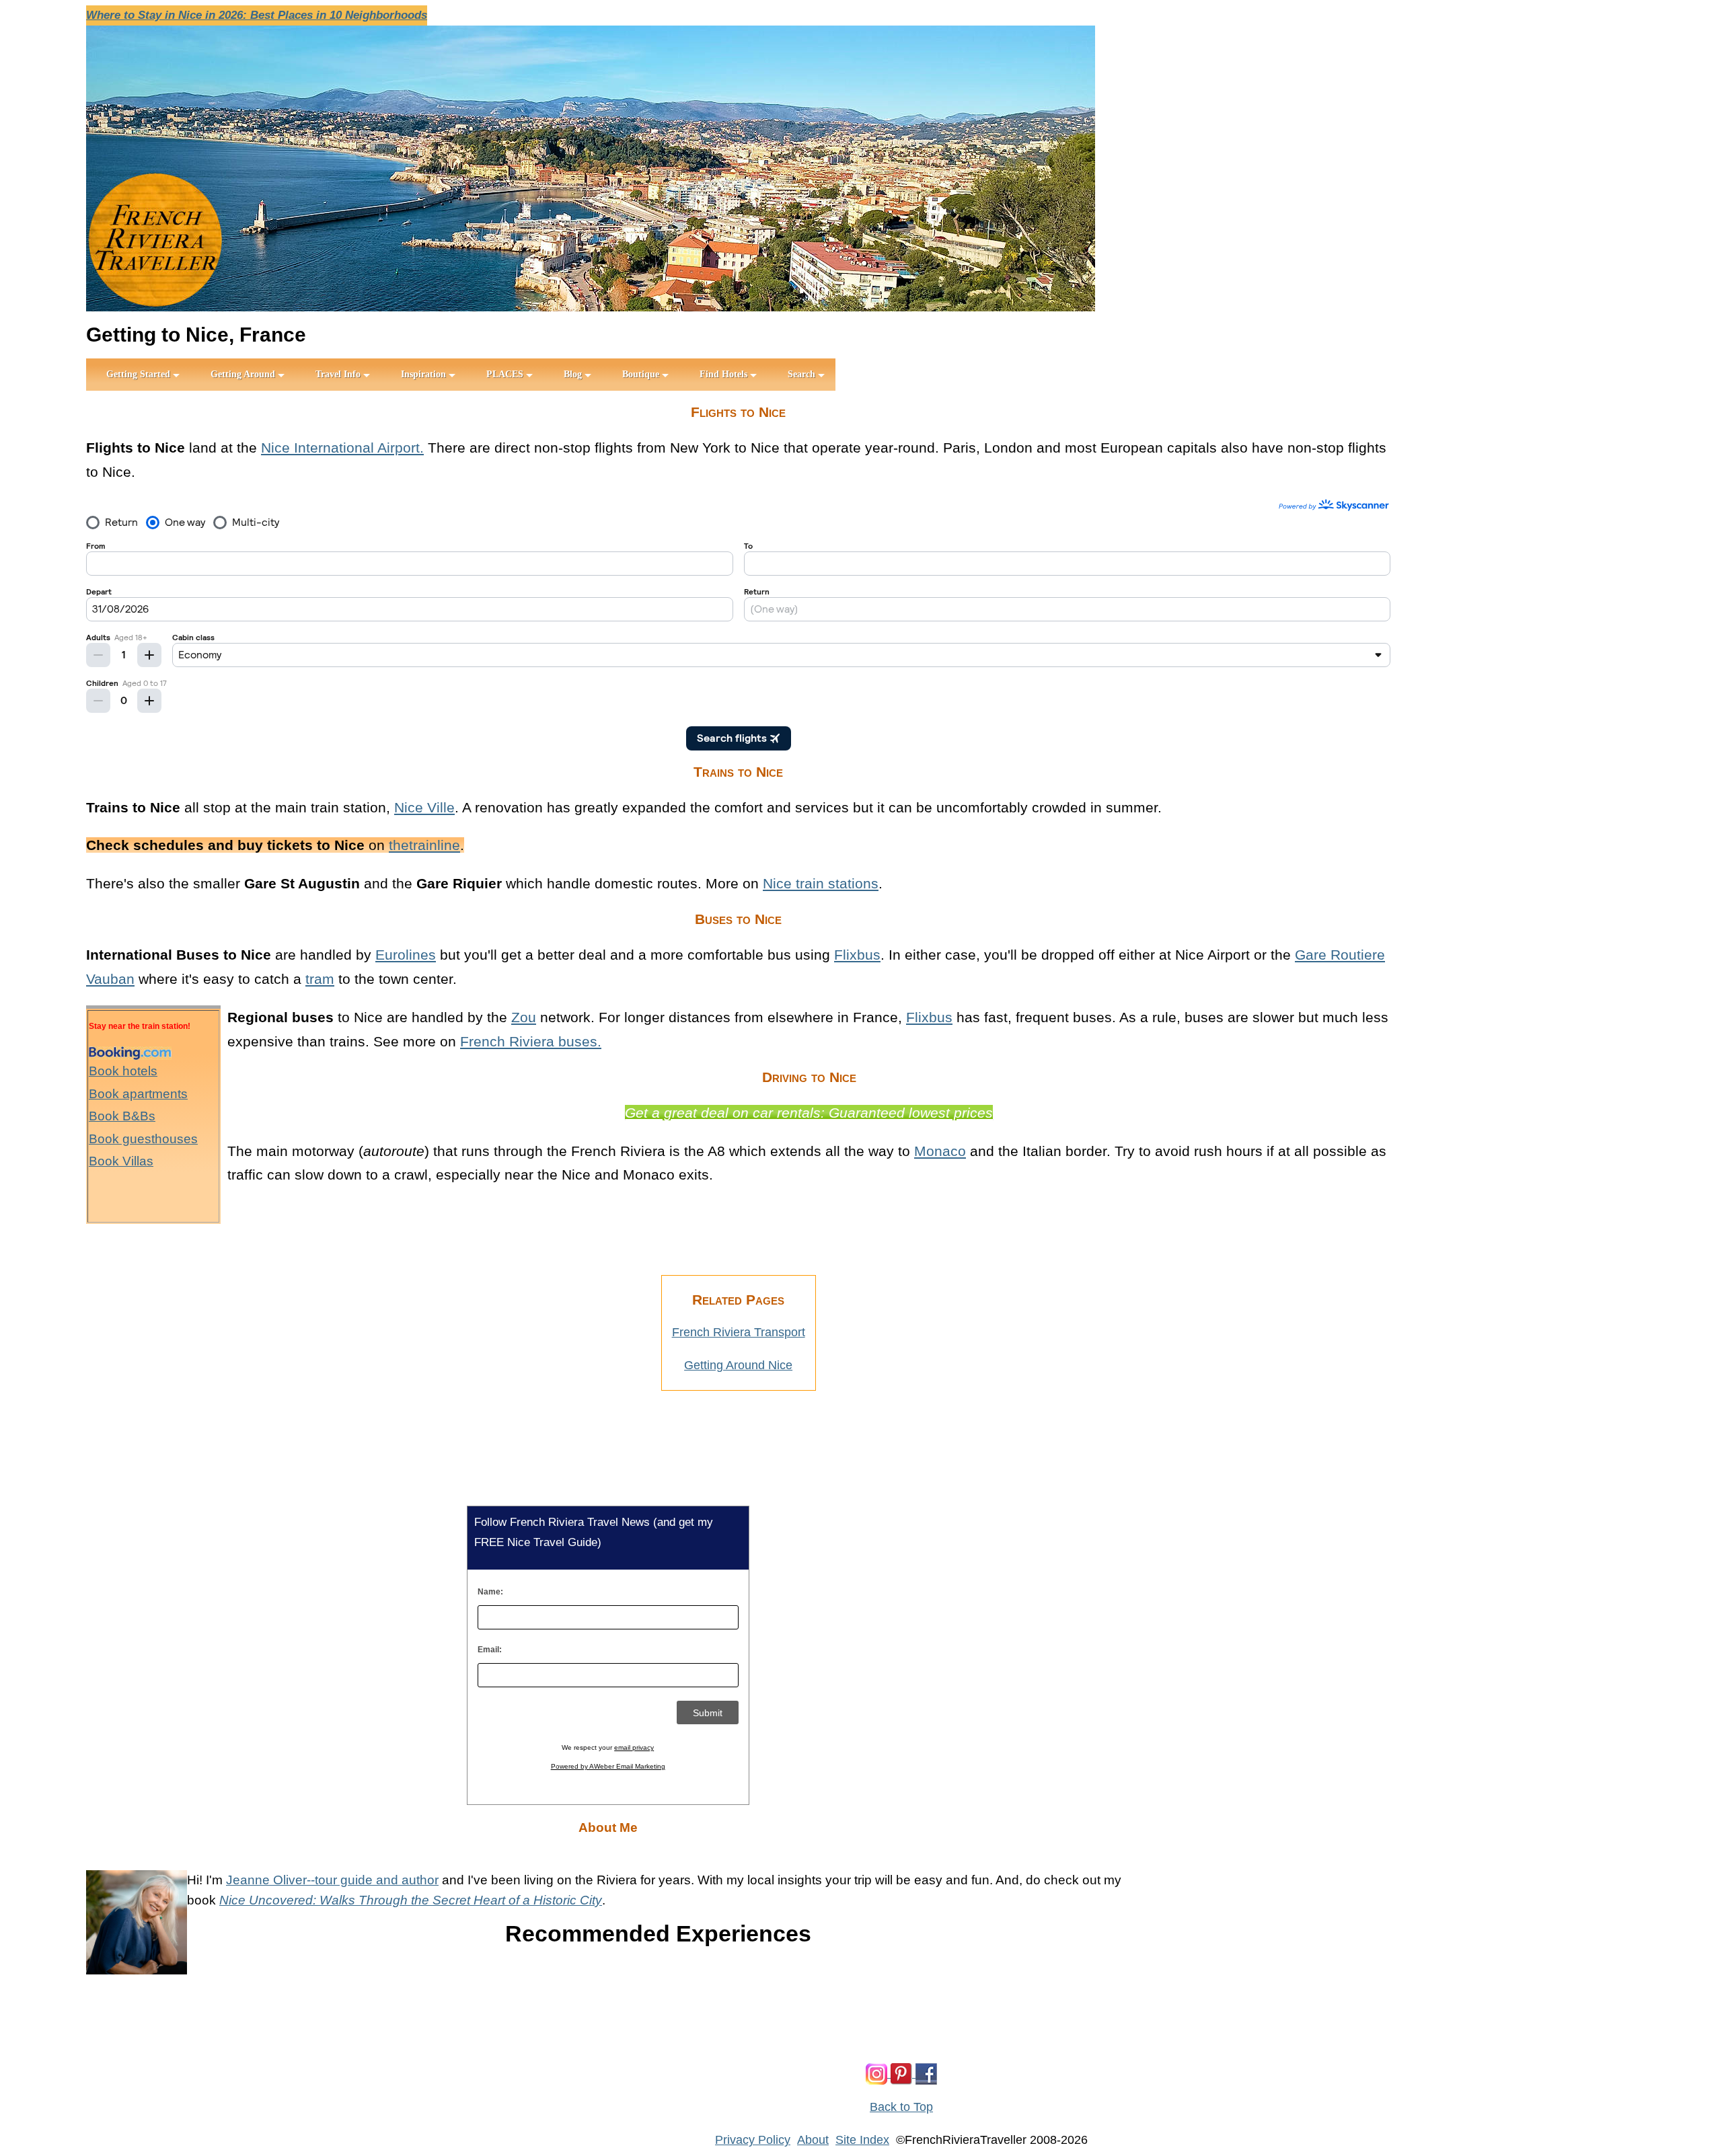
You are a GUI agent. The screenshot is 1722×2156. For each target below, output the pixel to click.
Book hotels (123, 1071)
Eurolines (406, 955)
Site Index (862, 2140)
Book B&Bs (122, 1116)
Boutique (641, 374)
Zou (524, 1017)
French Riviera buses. (531, 1041)
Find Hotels (723, 374)
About (813, 2140)
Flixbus (857, 955)
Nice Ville (424, 807)
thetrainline (424, 845)
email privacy (634, 1747)
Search (801, 374)
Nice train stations (821, 883)
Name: (490, 1592)
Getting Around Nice (738, 1365)
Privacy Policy (753, 2140)
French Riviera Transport (739, 1332)
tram (320, 979)
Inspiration (423, 374)
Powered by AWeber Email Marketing (608, 1766)
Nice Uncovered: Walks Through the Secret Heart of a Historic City (411, 1900)
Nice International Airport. (342, 448)
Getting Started (138, 374)
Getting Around (243, 374)
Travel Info (338, 374)
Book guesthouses (143, 1139)
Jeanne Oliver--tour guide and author (332, 1880)
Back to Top (901, 2107)
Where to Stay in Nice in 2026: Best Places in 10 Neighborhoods (257, 15)
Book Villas (121, 1161)
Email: (490, 1650)
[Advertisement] (631, 1231)
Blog (573, 374)
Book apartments (138, 1094)
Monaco (940, 1151)
